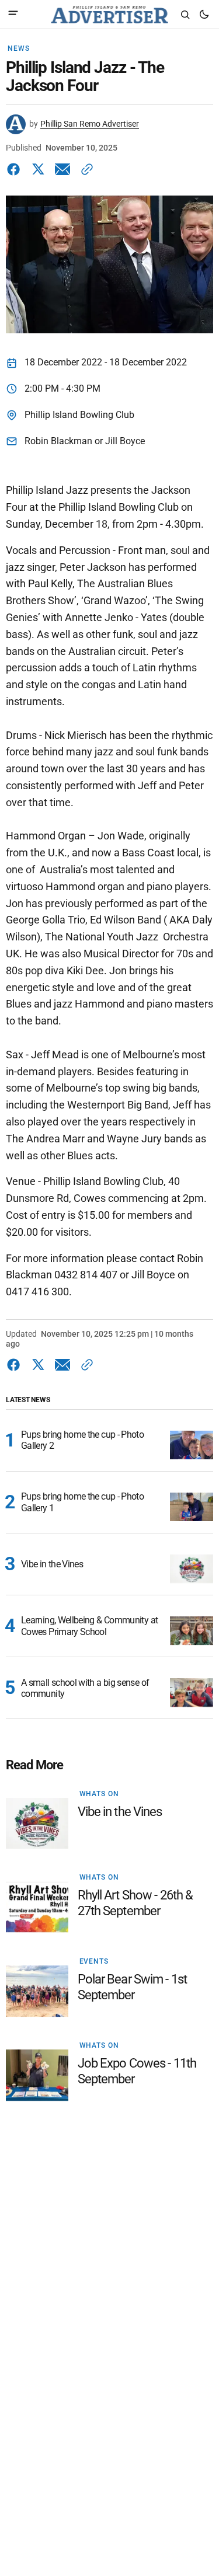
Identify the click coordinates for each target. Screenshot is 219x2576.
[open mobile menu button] (13, 14)
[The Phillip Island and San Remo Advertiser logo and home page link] (109, 15)
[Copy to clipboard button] (85, 169)
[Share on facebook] (16, 169)
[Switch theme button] (204, 15)
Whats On (99, 1794)
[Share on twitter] (38, 169)
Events (94, 1961)
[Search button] (185, 15)
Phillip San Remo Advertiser (90, 124)
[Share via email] (62, 169)
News (18, 48)
